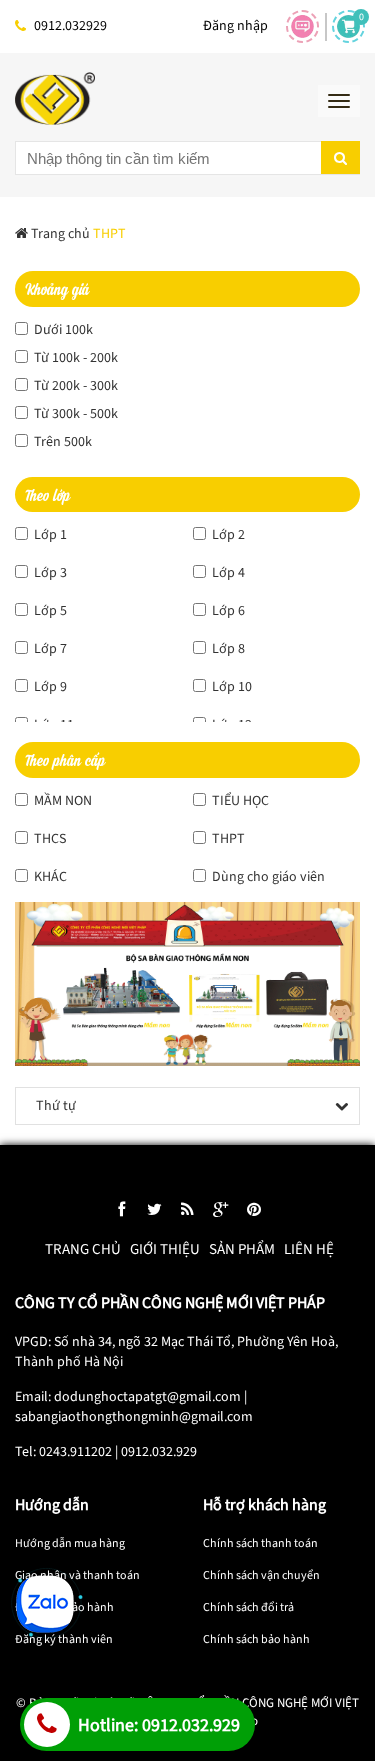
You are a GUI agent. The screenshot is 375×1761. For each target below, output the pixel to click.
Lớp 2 (227, 535)
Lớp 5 (49, 611)
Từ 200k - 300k (74, 386)
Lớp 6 (227, 611)
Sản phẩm (242, 1249)
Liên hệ (309, 1249)
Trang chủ (59, 234)
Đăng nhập (235, 26)
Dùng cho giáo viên (267, 877)
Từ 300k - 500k (74, 414)
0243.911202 (75, 1452)
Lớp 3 (49, 573)
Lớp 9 (49, 687)
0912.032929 (70, 26)
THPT (227, 839)
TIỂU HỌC (239, 801)
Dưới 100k (62, 330)
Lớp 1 (49, 535)
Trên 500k (61, 442)
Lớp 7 (49, 649)
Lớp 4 (227, 573)
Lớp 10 (230, 687)
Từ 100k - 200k (74, 358)
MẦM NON (61, 801)
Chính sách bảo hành (256, 1639)
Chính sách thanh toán (260, 1543)
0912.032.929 (159, 1452)
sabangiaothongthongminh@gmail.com (134, 1417)
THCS (48, 839)
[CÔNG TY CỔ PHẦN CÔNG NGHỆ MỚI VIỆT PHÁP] (55, 98)
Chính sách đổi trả (248, 1607)
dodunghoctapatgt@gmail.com (147, 1397)
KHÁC (49, 877)
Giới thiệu (165, 1249)
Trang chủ (83, 1249)
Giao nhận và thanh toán (77, 1575)
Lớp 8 (227, 649)
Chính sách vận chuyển (261, 1575)
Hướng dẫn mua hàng (70, 1543)
